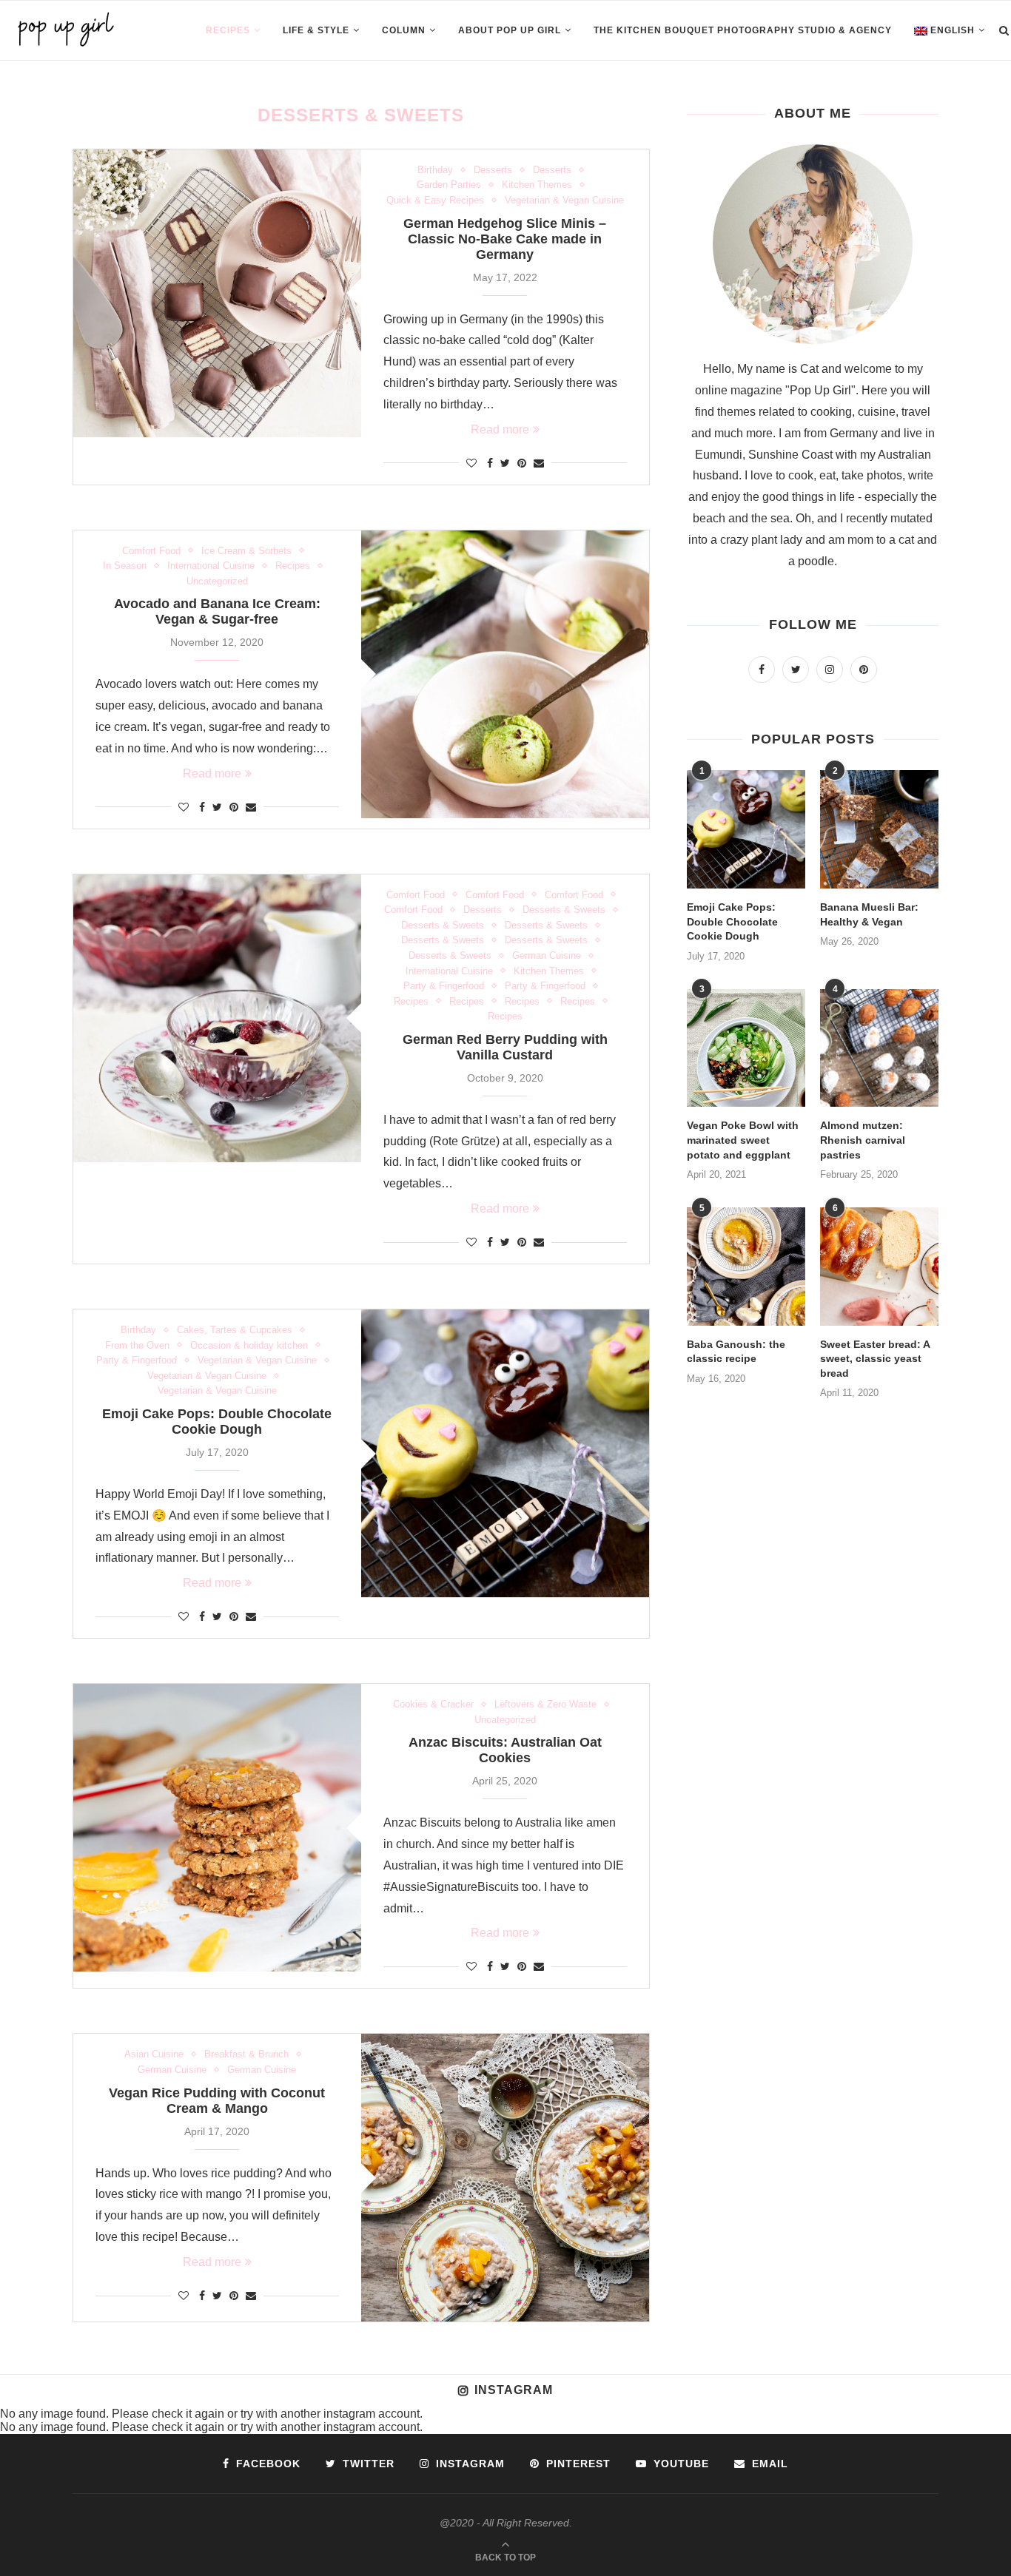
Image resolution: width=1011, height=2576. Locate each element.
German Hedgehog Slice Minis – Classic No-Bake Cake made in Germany (505, 239)
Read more (500, 429)
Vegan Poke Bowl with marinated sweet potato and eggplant (743, 1140)
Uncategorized (217, 581)
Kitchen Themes (537, 185)
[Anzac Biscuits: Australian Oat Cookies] (217, 1828)
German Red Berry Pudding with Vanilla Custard (505, 1047)
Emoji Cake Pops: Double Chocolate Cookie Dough (217, 1422)
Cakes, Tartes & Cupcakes (235, 1330)
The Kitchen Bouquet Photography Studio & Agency (743, 30)
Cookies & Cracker (433, 1704)
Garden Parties (449, 185)
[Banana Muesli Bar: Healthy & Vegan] (879, 829)
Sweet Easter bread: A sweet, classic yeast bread (875, 1359)
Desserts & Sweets (564, 910)
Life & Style (316, 30)
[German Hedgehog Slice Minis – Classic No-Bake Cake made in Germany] (217, 293)
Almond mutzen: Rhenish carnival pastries (863, 1140)
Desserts (493, 170)
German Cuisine (547, 955)
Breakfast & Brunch (246, 2054)
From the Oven (137, 1345)
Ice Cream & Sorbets (246, 551)
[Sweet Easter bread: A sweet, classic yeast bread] (879, 1267)
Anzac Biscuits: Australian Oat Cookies (505, 1750)
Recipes (228, 30)
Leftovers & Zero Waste (545, 1704)
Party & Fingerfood (444, 986)
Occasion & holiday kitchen (249, 1345)
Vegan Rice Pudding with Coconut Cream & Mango (217, 2101)
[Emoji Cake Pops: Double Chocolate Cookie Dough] (505, 1453)
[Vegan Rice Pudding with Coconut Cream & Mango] (505, 2178)
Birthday (435, 170)
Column (404, 30)
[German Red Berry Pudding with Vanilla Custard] (217, 1018)
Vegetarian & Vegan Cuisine (564, 200)
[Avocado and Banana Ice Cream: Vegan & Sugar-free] (505, 674)
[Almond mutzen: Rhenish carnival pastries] (879, 1048)
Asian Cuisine (154, 2054)
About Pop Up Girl (510, 30)
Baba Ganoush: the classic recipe (736, 1352)
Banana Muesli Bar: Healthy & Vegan (869, 914)
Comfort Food (151, 551)
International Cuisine (211, 566)
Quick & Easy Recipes (435, 200)
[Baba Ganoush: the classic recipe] (746, 1267)
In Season (125, 566)
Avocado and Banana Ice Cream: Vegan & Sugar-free (217, 611)
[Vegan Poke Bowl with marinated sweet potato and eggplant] (746, 1048)
